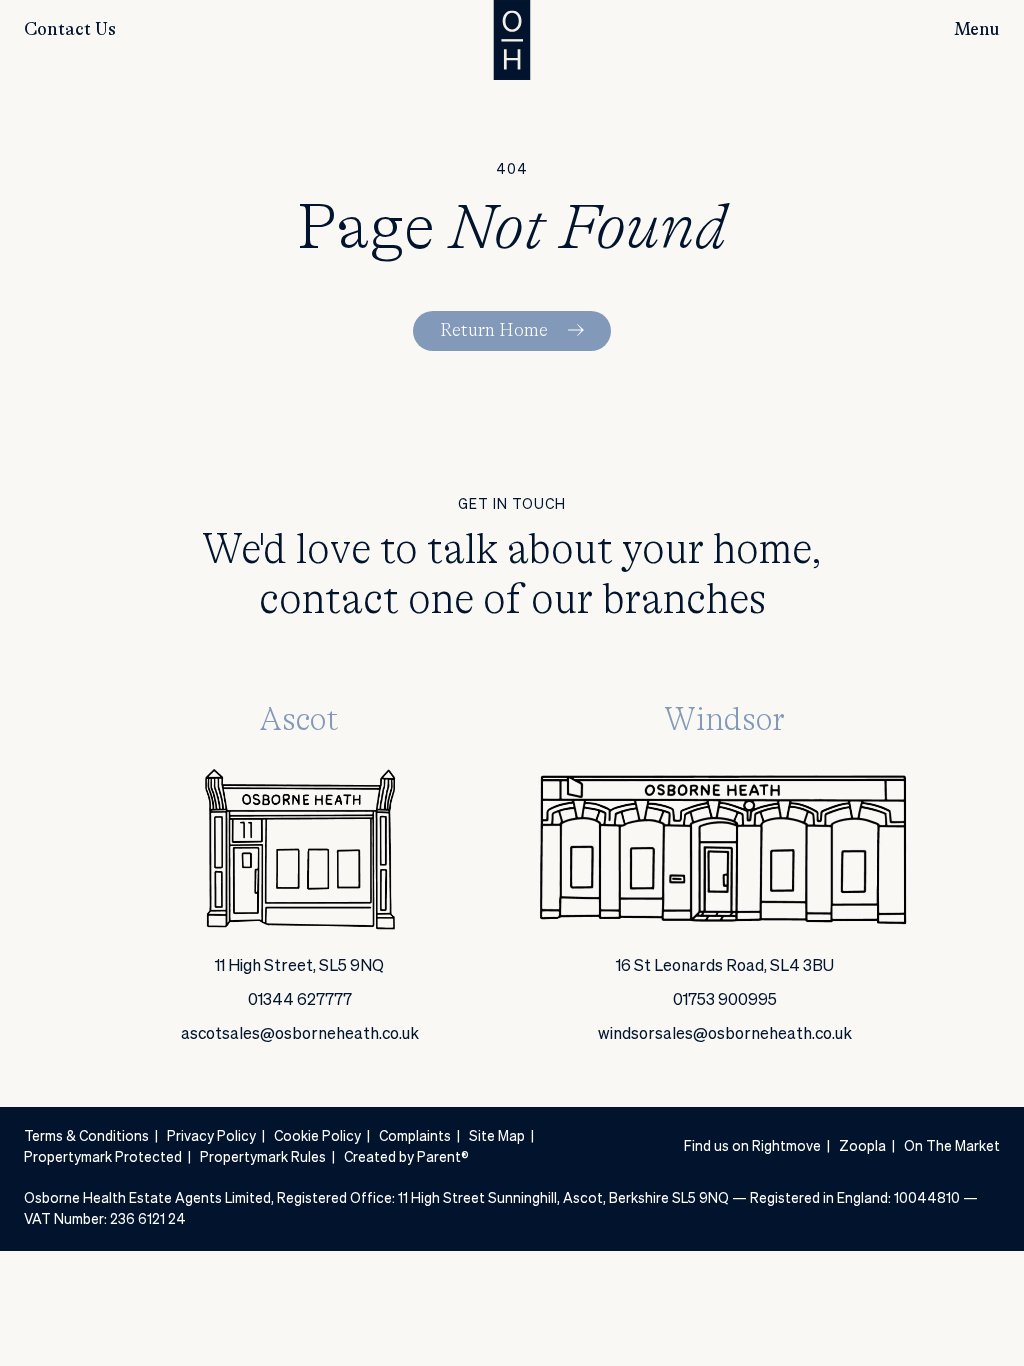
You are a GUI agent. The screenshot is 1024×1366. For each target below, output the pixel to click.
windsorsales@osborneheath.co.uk (725, 1035)
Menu (977, 30)
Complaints (415, 1137)
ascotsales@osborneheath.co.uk (300, 1035)
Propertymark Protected (103, 1158)
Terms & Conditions (86, 1137)
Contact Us (70, 30)
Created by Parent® (406, 1158)
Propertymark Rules (263, 1158)
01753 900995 (725, 1001)
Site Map (497, 1137)
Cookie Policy (317, 1137)
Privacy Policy (211, 1137)
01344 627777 (300, 1001)
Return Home (494, 331)
